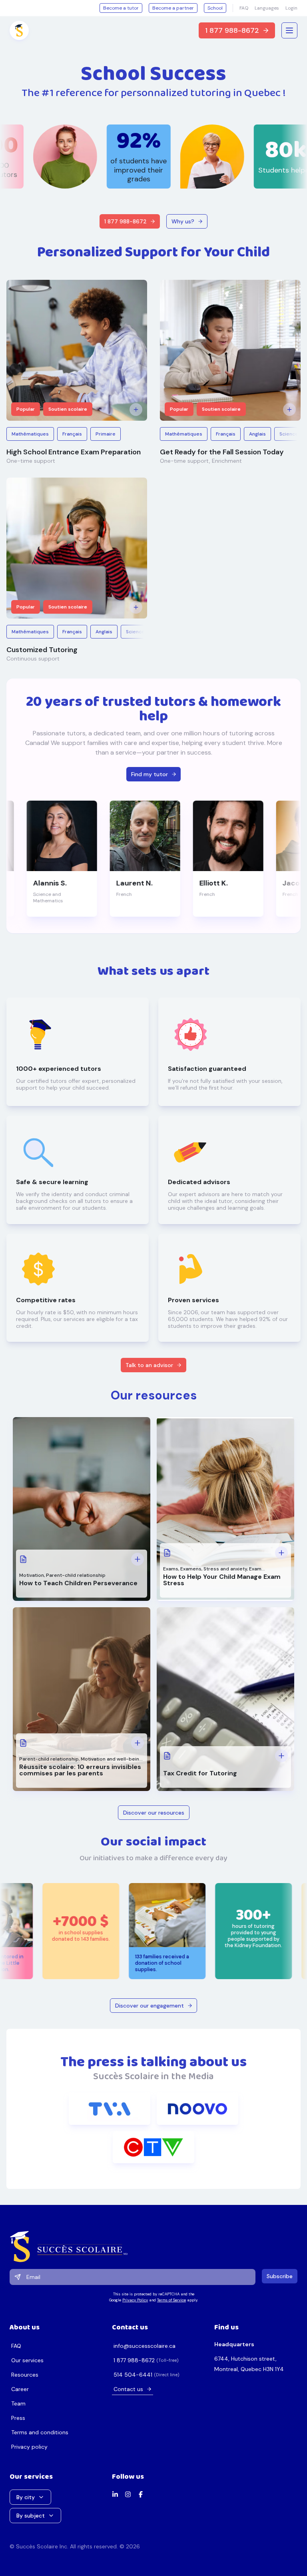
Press (18, 2418)
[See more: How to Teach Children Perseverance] (138, 1559)
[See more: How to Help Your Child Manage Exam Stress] (281, 1553)
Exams (171, 1569)
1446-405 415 (133, 2375)
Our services (27, 2360)
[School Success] (153, 2247)
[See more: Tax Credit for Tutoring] (281, 1756)
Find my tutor (150, 774)
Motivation (32, 1575)
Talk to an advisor (149, 1365)
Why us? (183, 221)
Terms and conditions (40, 2432)
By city (26, 2497)
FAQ (244, 8)
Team (18, 2403)
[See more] (136, 410)
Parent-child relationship (76, 1575)
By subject (31, 2516)
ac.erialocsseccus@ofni (145, 2346)
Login (291, 8)
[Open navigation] (289, 30)
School (215, 8)
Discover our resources (154, 1813)
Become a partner (173, 8)
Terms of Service (171, 2300)
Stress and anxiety (225, 1569)
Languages (267, 8)
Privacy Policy (135, 2300)
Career (20, 2389)
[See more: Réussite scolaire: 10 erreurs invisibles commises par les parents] (138, 1743)
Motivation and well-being (111, 1759)
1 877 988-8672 (232, 30)
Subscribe (280, 2276)
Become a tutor (121, 8)
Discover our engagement (150, 2006)
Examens (191, 1569)
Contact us (128, 2389)
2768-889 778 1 (134, 2360)
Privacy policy (29, 2447)
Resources (25, 2375)
